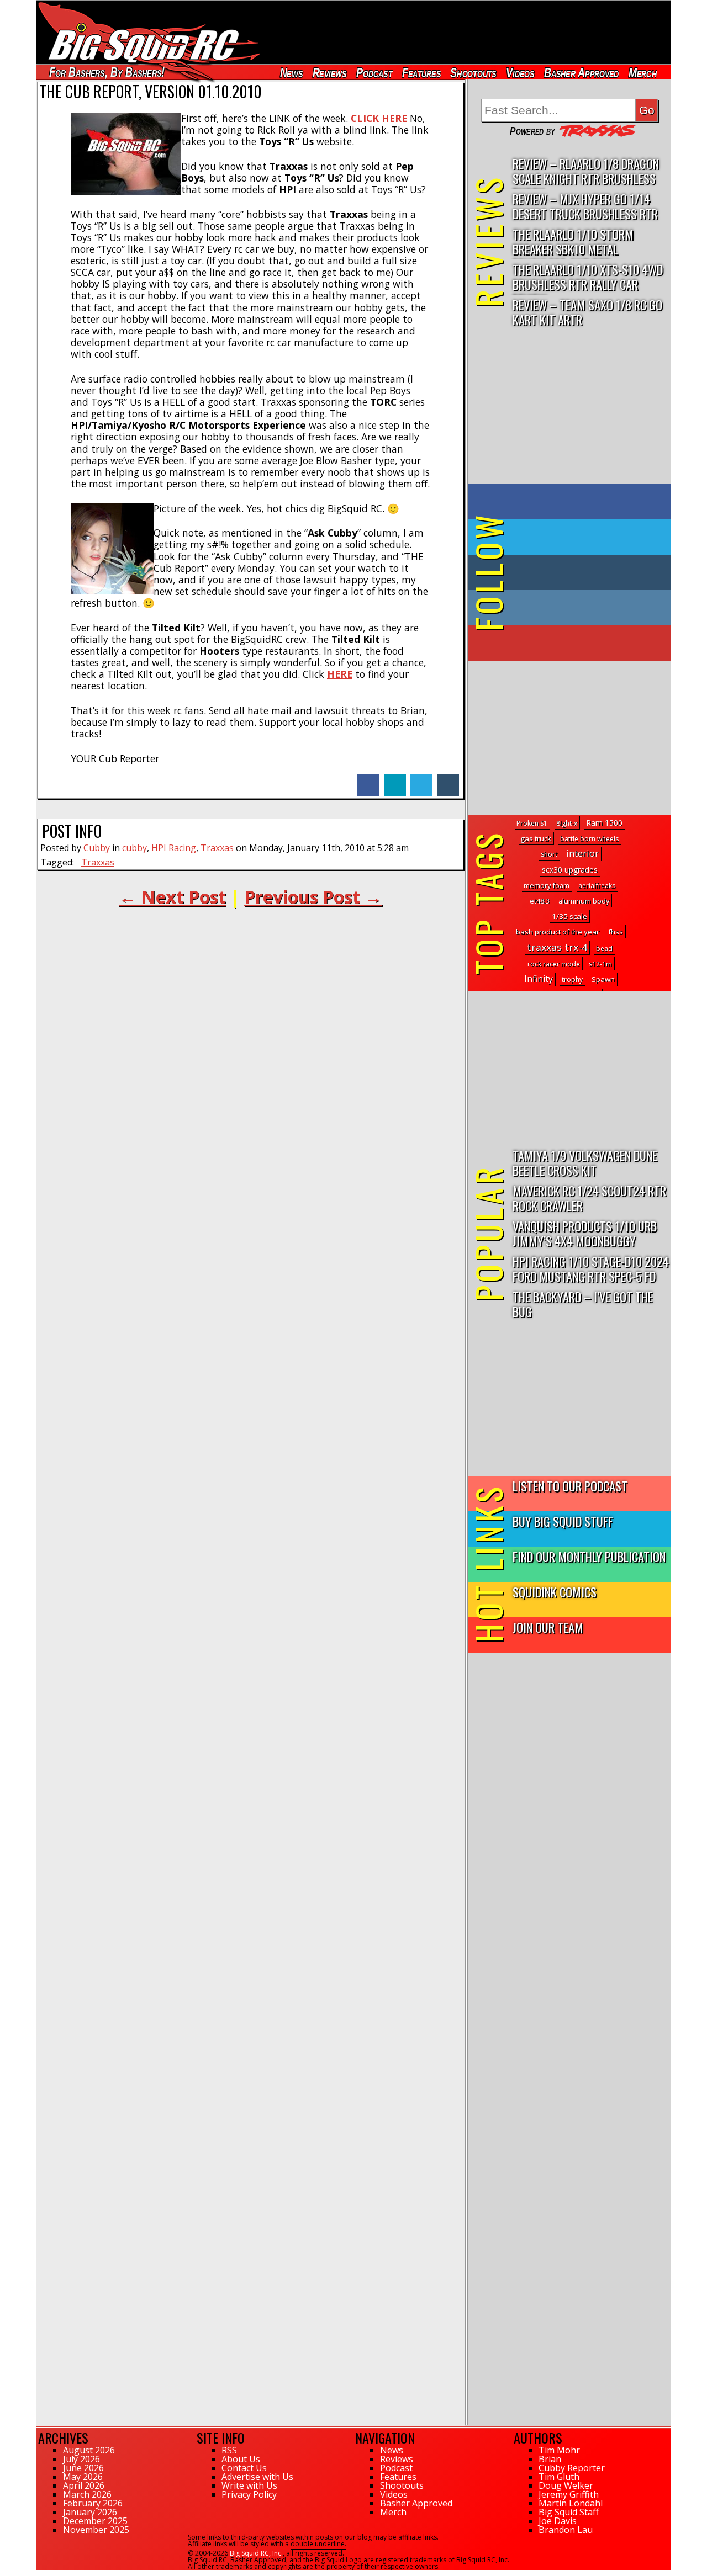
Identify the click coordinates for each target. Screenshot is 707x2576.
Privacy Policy (249, 2494)
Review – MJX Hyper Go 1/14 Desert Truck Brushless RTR (585, 206)
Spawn (603, 979)
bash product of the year (558, 932)
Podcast (374, 73)
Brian (550, 2459)
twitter (421, 780)
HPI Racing (174, 848)
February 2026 (93, 2503)
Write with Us (249, 2485)
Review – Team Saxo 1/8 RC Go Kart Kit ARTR (587, 312)
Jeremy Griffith (569, 2494)
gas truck (536, 838)
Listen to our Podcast (570, 1486)
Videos (520, 73)
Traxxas (217, 848)
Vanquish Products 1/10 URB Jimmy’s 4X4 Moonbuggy (585, 1233)
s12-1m (600, 964)
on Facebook (572, 502)
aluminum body (584, 901)
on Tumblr (585, 572)
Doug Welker (566, 2485)
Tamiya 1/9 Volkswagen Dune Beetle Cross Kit (585, 1162)
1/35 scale (569, 916)
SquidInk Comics (555, 1592)
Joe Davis (558, 2521)
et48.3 (540, 901)
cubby (134, 848)
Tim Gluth (559, 2477)
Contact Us (244, 2468)
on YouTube (579, 643)
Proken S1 (532, 823)
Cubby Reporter (572, 2468)
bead (604, 949)
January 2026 (90, 2512)
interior (582, 853)
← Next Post (172, 897)
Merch (643, 73)
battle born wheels (589, 839)
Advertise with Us (257, 2477)
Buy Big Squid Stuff (563, 1521)
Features (421, 73)
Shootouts (473, 73)
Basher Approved (582, 73)
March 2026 (87, 2494)
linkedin (395, 780)
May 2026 (83, 2477)
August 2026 (89, 2450)
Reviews (329, 73)
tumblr (448, 780)
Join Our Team (548, 1627)
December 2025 (95, 2521)
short (549, 854)
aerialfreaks (597, 886)
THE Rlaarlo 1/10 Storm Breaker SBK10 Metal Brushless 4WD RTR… (573, 242)
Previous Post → (313, 897)
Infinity (539, 979)
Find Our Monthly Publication (589, 1556)
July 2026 (81, 2459)
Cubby (97, 848)
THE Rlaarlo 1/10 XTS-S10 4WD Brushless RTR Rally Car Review (588, 277)
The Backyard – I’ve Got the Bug (583, 1304)
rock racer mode (554, 964)
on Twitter (584, 537)
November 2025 (96, 2530)
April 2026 (84, 2485)
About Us (241, 2459)
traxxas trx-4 (557, 947)
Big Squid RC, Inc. (256, 2553)
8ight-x (567, 823)
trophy (572, 979)
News (291, 73)
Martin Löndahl (571, 2503)
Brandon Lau (566, 2530)
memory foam (547, 885)
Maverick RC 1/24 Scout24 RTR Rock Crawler (589, 1198)
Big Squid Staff (569, 2512)
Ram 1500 (604, 823)
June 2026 (83, 2468)
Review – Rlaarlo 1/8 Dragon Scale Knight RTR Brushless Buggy (586, 171)
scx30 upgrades (570, 870)
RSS (229, 2450)
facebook (368, 780)
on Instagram (567, 608)
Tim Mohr (559, 2450)
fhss (616, 932)
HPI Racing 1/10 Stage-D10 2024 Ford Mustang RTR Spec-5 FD (591, 1268)
